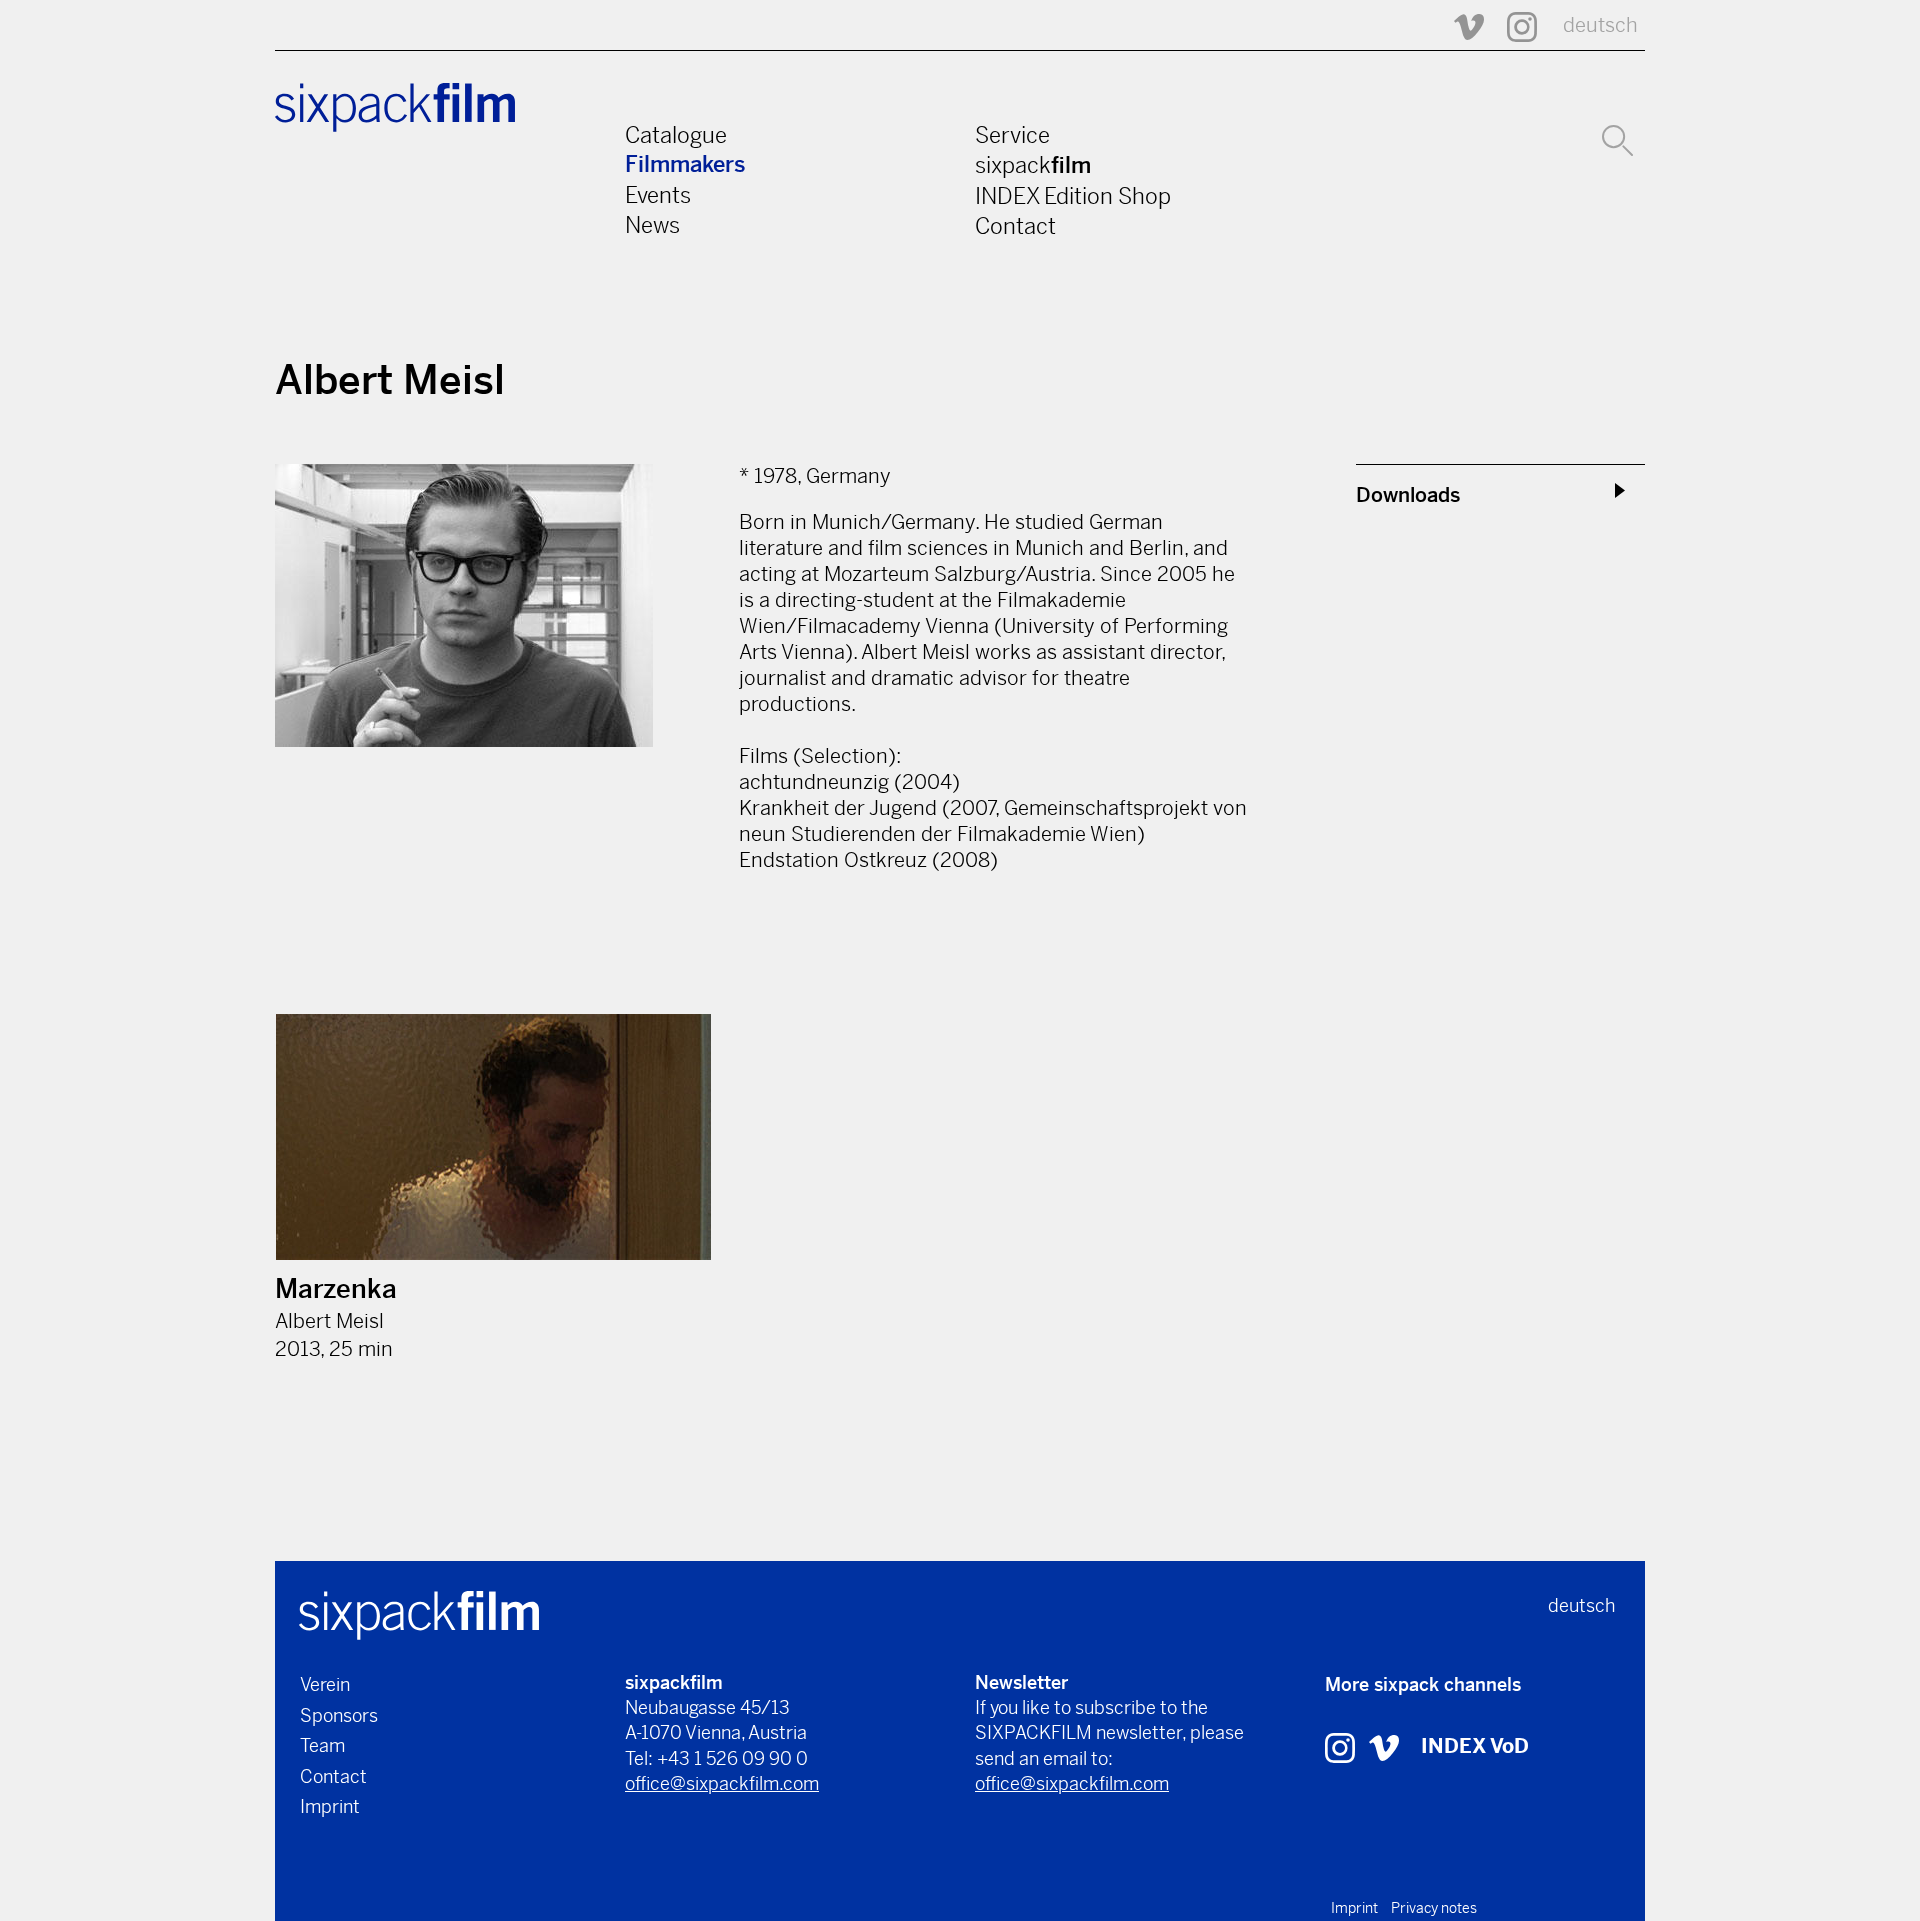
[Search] (1617, 138)
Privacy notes (1434, 1908)
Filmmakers (685, 164)
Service (1012, 135)
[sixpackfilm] (419, 1613)
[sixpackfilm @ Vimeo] (1460, 25)
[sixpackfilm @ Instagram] (1513, 25)
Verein (325, 1684)
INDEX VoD (1475, 1746)
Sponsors (339, 1715)
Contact (1015, 226)
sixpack (1033, 165)
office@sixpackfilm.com (722, 1783)
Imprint (330, 1806)
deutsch (1600, 25)
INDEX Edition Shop (1073, 196)
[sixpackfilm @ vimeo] (1384, 1746)
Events (658, 195)
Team (322, 1745)
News (652, 225)
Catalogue (676, 135)
